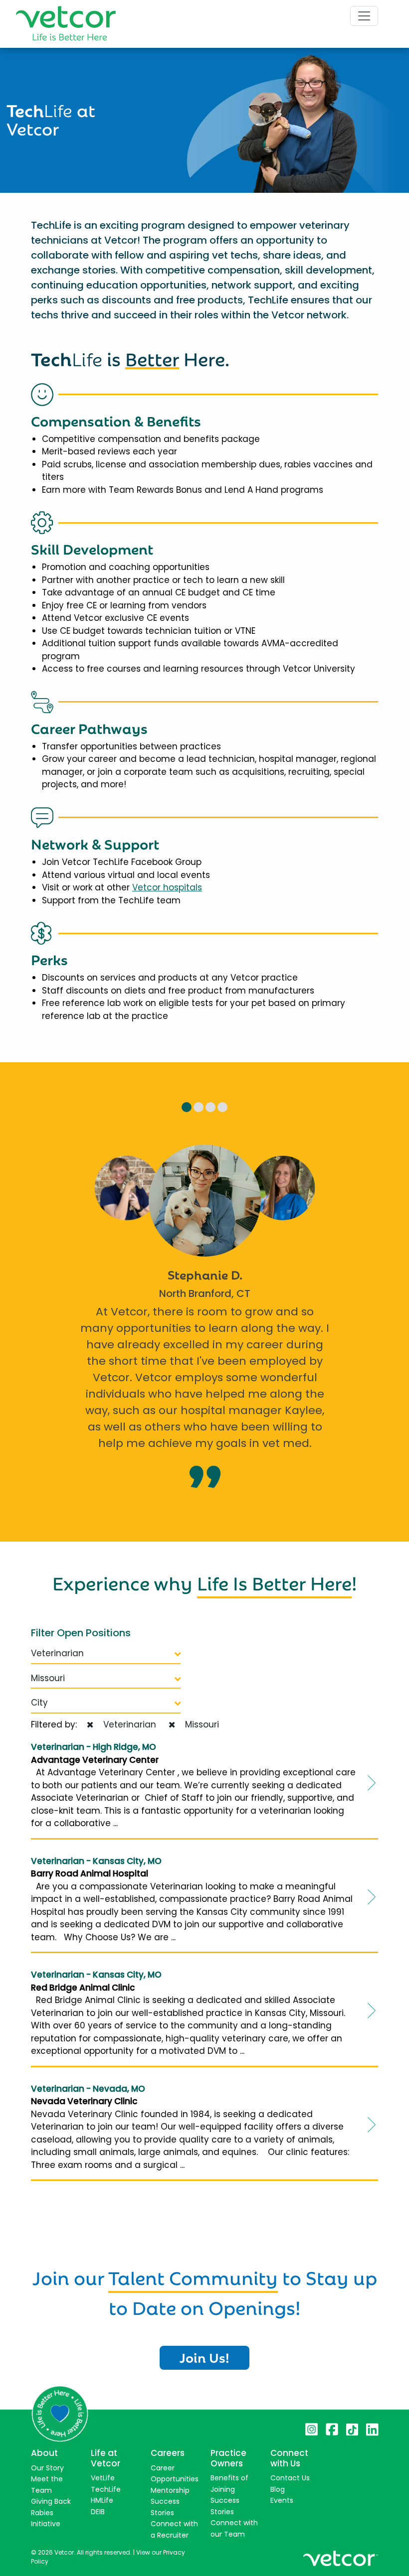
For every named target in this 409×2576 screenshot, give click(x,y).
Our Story (47, 2468)
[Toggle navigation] (364, 16)
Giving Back (51, 2501)
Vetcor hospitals (167, 887)
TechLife (106, 2489)
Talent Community (193, 2276)
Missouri (48, 1678)
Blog (278, 2489)
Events (282, 2500)
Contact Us (290, 2478)
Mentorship (170, 2490)
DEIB (98, 2512)
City (39, 1703)
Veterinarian (57, 1653)
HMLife (102, 2500)
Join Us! (204, 2357)
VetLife (103, 2478)
